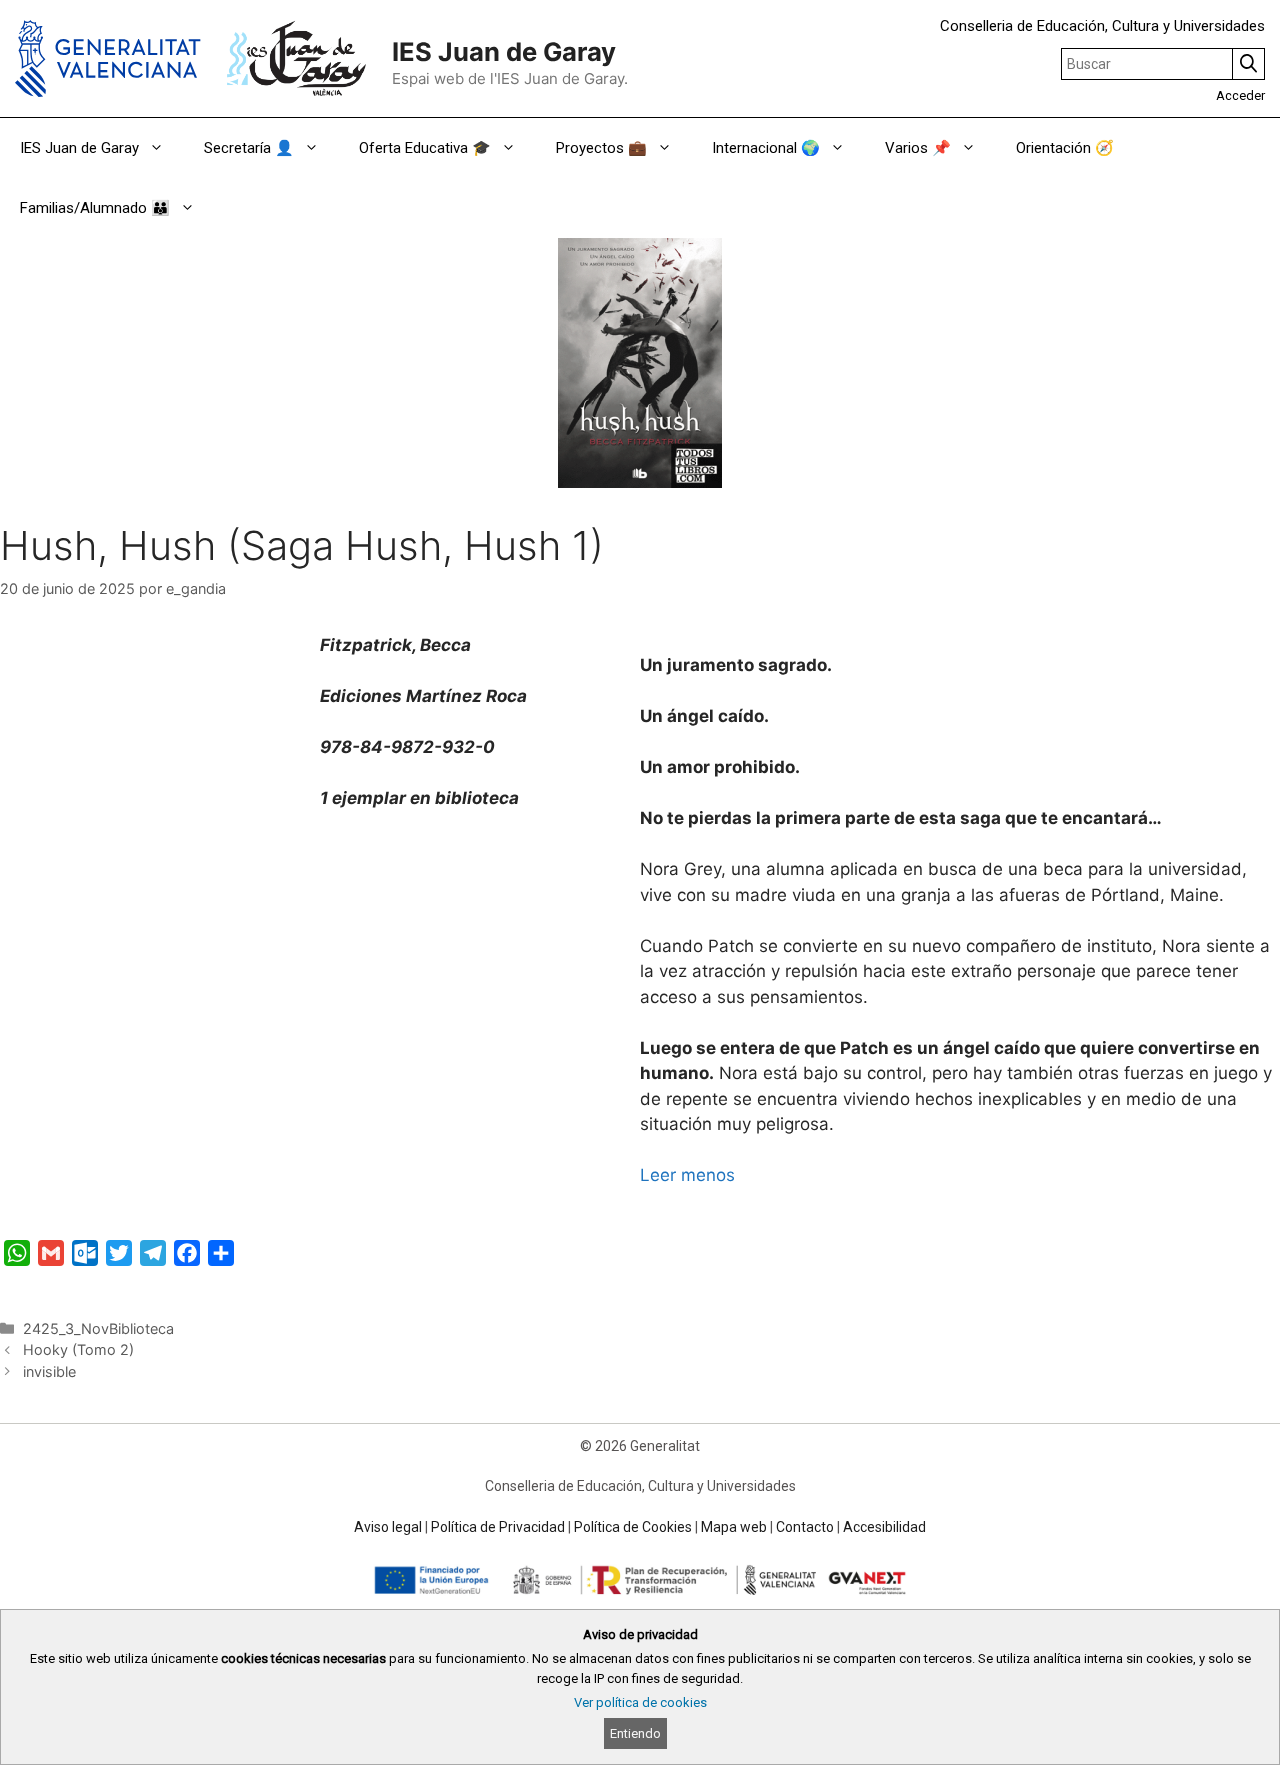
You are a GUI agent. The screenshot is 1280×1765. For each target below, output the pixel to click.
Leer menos (690, 1175)
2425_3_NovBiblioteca (98, 1328)
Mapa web (734, 1527)
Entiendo (635, 1733)
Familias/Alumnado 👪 (95, 208)
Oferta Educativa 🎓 (425, 148)
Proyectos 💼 (601, 148)
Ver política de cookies (640, 1702)
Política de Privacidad (498, 1527)
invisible (49, 1371)
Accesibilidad (884, 1527)
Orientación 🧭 (1065, 148)
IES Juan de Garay (504, 51)
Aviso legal (388, 1527)
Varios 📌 (918, 148)
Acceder (1240, 95)
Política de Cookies (633, 1527)
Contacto (805, 1527)
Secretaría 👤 (249, 148)
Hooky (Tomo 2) (78, 1349)
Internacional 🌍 (766, 148)
